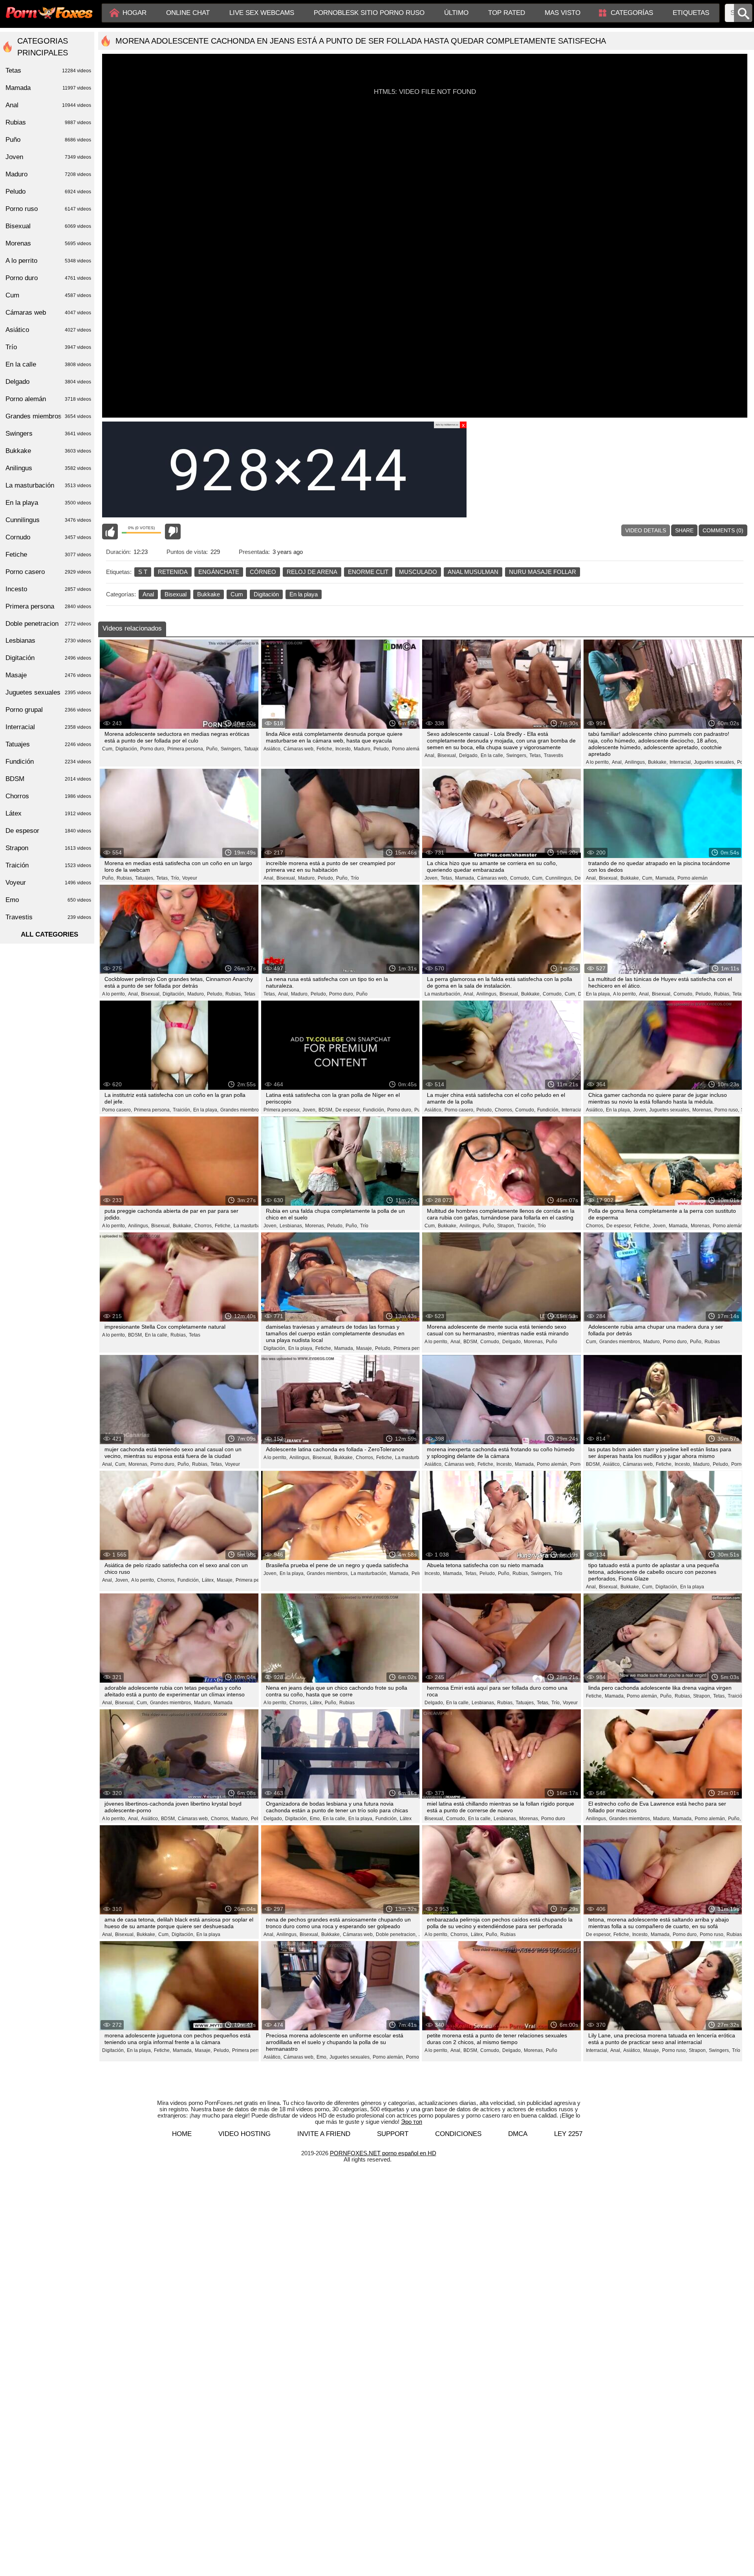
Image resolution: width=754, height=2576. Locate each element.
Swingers (48, 434)
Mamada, (465, 878)
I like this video (110, 532)
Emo (48, 900)
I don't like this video (173, 532)
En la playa (304, 594)
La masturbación (48, 485)
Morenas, (702, 1110)
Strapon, (506, 1226)
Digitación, (127, 749)
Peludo (48, 192)
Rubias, (125, 878)
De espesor (48, 831)
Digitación (266, 594)
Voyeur (190, 878)
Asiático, (273, 749)
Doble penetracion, (396, 1934)
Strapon (48, 848)
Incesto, (344, 749)
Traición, (182, 1110)
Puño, (212, 749)
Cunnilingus (48, 520)
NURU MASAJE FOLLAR (543, 572)
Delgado (48, 382)
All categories (49, 934)
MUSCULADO (418, 572)
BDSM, (326, 1110)
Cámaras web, (299, 749)
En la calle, (492, 755)
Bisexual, (447, 755)
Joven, (432, 878)
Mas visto (563, 13)
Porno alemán (693, 878)
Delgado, (469, 755)
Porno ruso (48, 209)
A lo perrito (48, 261)
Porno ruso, (727, 1110)
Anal (148, 594)
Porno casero (48, 572)
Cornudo (48, 537)
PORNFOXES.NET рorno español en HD (383, 2153)
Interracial (572, 1110)
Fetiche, (325, 749)
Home (182, 2134)
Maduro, (363, 749)
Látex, (208, 1580)
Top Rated (507, 13)
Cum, (108, 749)
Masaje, (365, 1348)
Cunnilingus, (559, 878)
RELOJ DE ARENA (312, 572)
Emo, (315, 1819)
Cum (237, 594)
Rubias (712, 1342)
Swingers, (231, 749)
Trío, (176, 878)
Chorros (48, 796)
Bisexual (176, 594)
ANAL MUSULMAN (473, 572)
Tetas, (536, 755)
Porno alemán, (408, 749)
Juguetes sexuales (48, 692)
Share (684, 530)
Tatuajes (48, 744)
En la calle (48, 364)
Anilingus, (635, 762)
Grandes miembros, (241, 1110)
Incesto (48, 589)
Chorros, (504, 1110)
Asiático (48, 330)
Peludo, (382, 749)
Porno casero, (117, 1110)
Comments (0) (723, 530)
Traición (736, 1696)
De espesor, (348, 1110)
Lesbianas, (291, 1226)
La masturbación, (443, 994)
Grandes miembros (48, 416)
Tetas (250, 994)
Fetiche (48, 555)
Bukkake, (658, 762)
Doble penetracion (48, 624)
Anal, (430, 755)
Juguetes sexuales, (715, 762)
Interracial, (681, 762)
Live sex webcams (262, 13)
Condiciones (458, 2134)
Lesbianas (48, 641)
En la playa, (598, 994)
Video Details (646, 530)
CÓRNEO (263, 572)
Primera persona (411, 1348)
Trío (355, 878)
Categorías (632, 13)
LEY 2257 (568, 2134)
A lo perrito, (598, 762)
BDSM (48, 779)
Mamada (223, 1703)
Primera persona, (186, 749)
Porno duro (553, 1819)
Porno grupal (48, 710)
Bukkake (209, 594)
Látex (406, 1819)
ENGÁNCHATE (219, 572)
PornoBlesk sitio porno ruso (369, 13)
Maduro (48, 174)
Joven (48, 157)
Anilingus (48, 468)
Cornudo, (520, 878)
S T (143, 572)
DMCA (518, 2134)
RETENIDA (173, 572)
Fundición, (374, 1110)
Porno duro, (153, 749)
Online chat (188, 13)
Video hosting (244, 2134)
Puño (362, 994)
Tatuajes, (253, 749)
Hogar (135, 13)
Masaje (48, 675)
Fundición (48, 762)
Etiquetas (691, 13)
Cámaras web (48, 313)
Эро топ (412, 2122)
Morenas (48, 243)
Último (456, 13)
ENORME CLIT (368, 572)
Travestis (554, 755)
